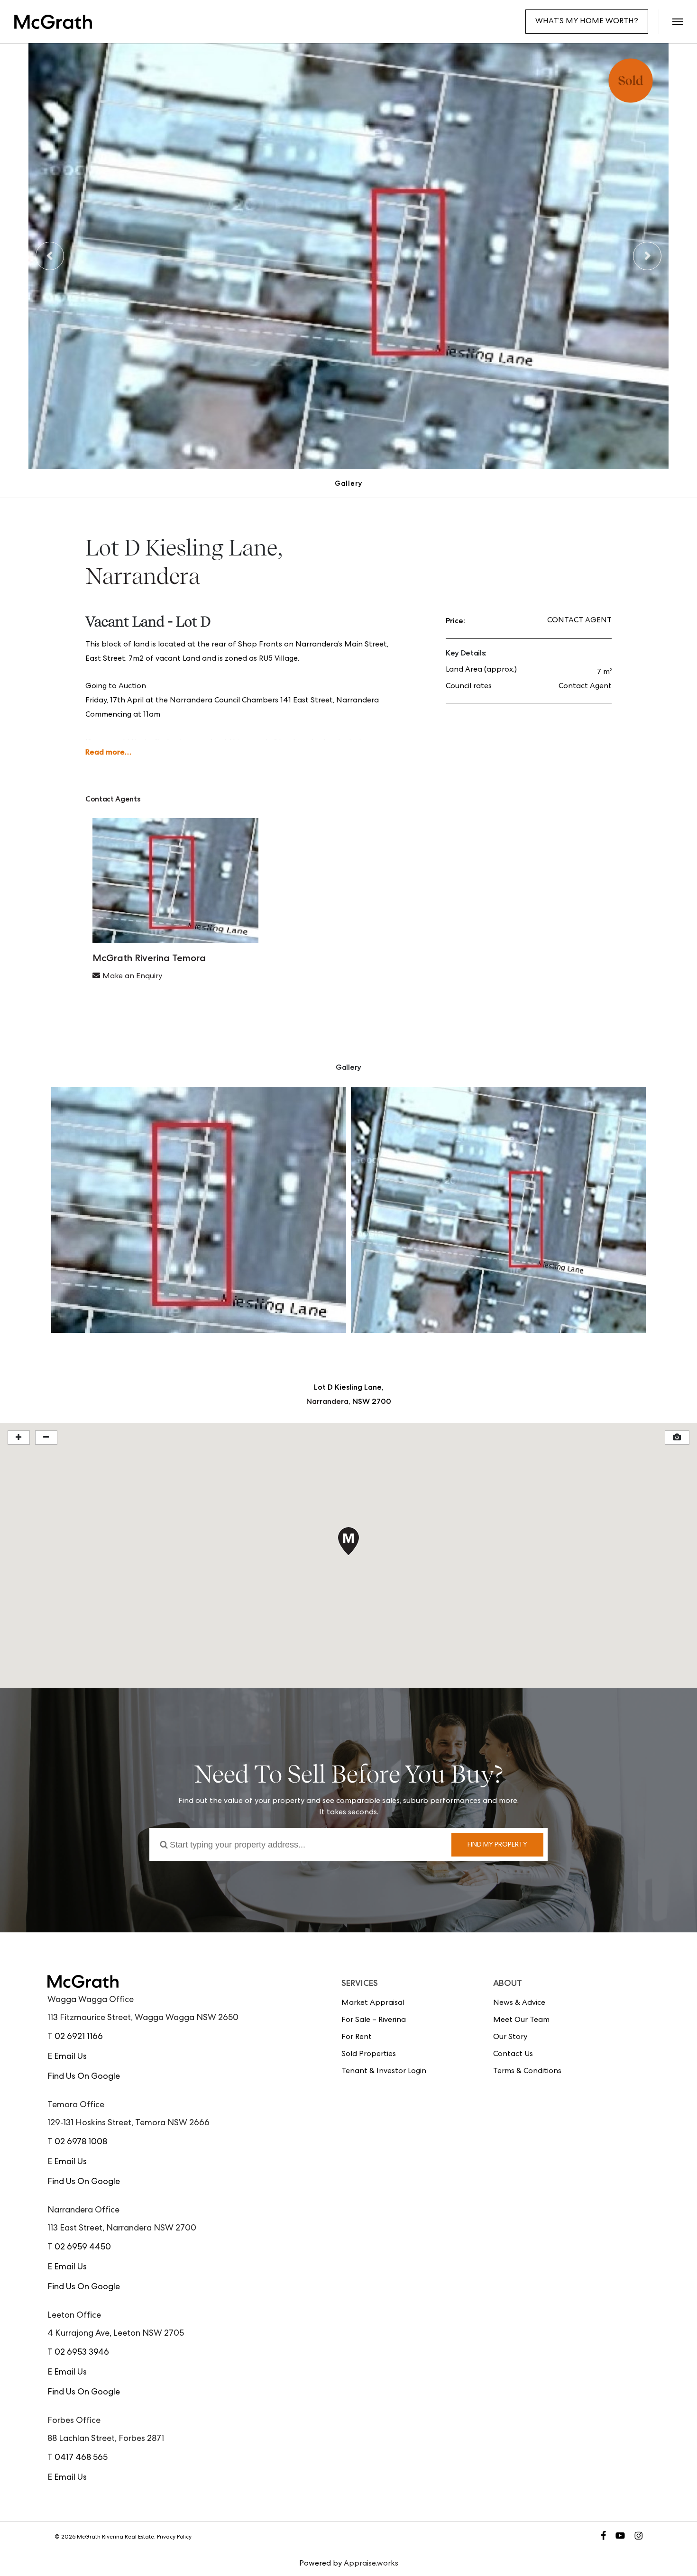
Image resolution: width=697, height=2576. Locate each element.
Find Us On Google (84, 2077)
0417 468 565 (81, 2458)
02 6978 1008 (81, 2142)
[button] (677, 22)
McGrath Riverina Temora (149, 958)
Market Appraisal (373, 2003)
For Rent (357, 2038)
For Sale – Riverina (374, 2021)
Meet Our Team (521, 2021)
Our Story (510, 2038)
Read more (105, 752)
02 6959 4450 (83, 2248)
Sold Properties (369, 2055)
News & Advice (519, 2003)
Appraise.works (371, 2564)
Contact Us (513, 2055)
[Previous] (50, 256)
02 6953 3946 (82, 2353)
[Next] (647, 256)
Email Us (70, 2057)
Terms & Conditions (527, 2072)
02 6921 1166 (79, 2037)
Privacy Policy (174, 2538)
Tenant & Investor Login (384, 2072)
